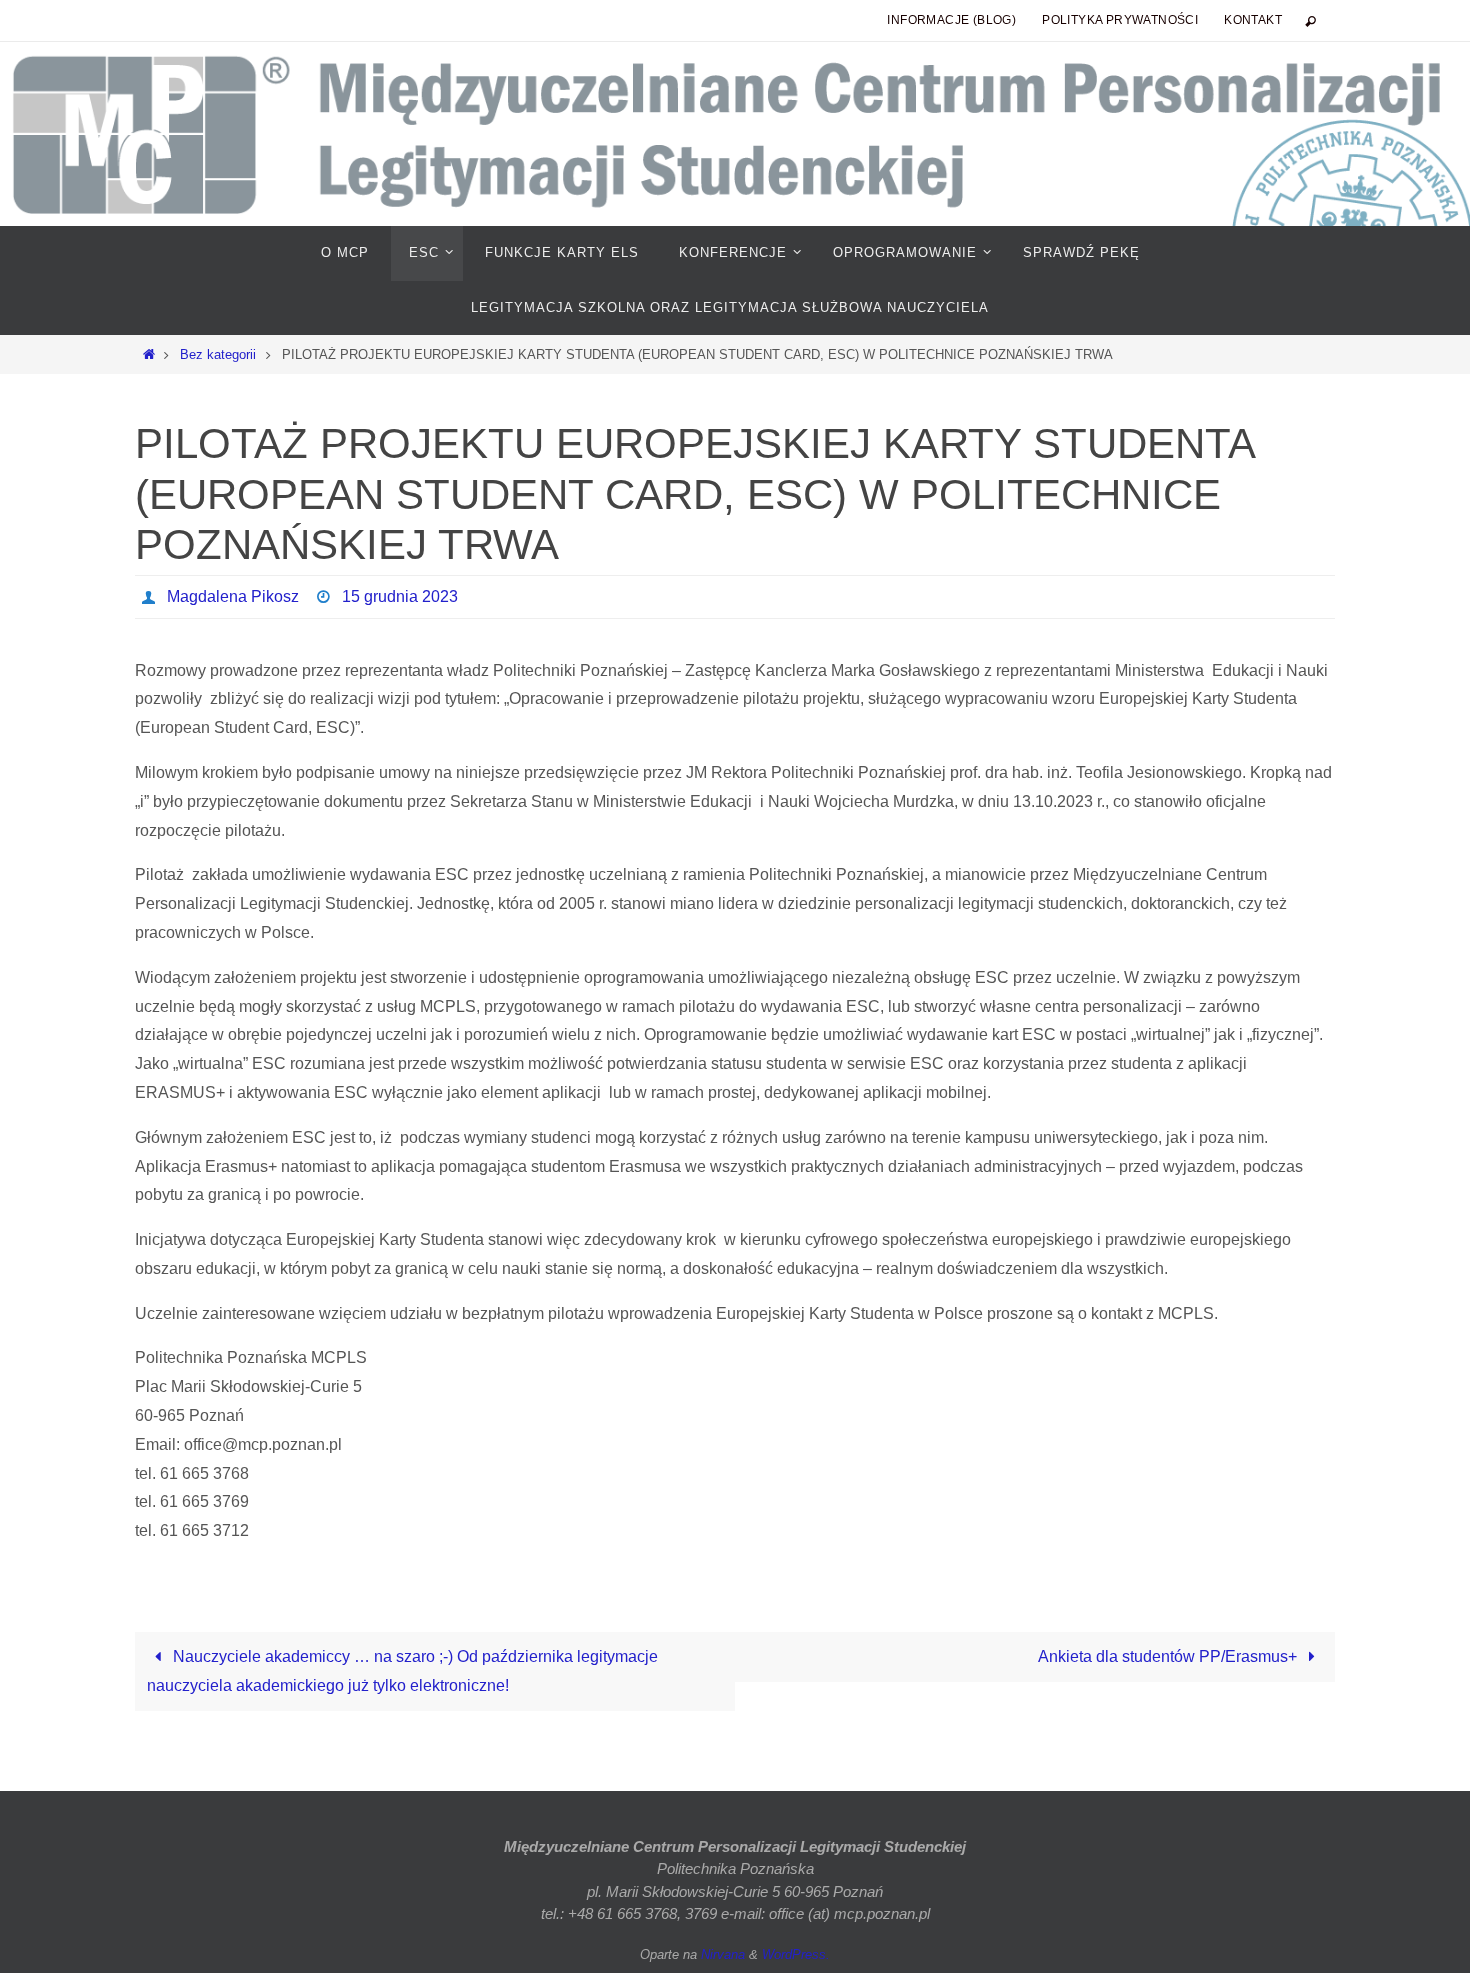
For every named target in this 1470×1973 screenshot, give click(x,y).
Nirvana (723, 1954)
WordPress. (796, 1954)
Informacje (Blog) (951, 20)
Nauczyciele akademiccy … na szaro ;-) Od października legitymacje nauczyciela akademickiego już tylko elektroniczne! (402, 1671)
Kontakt (1253, 20)
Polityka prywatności (1120, 20)
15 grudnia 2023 (400, 596)
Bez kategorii (218, 354)
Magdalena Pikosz (233, 596)
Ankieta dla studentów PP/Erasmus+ (1169, 1656)
